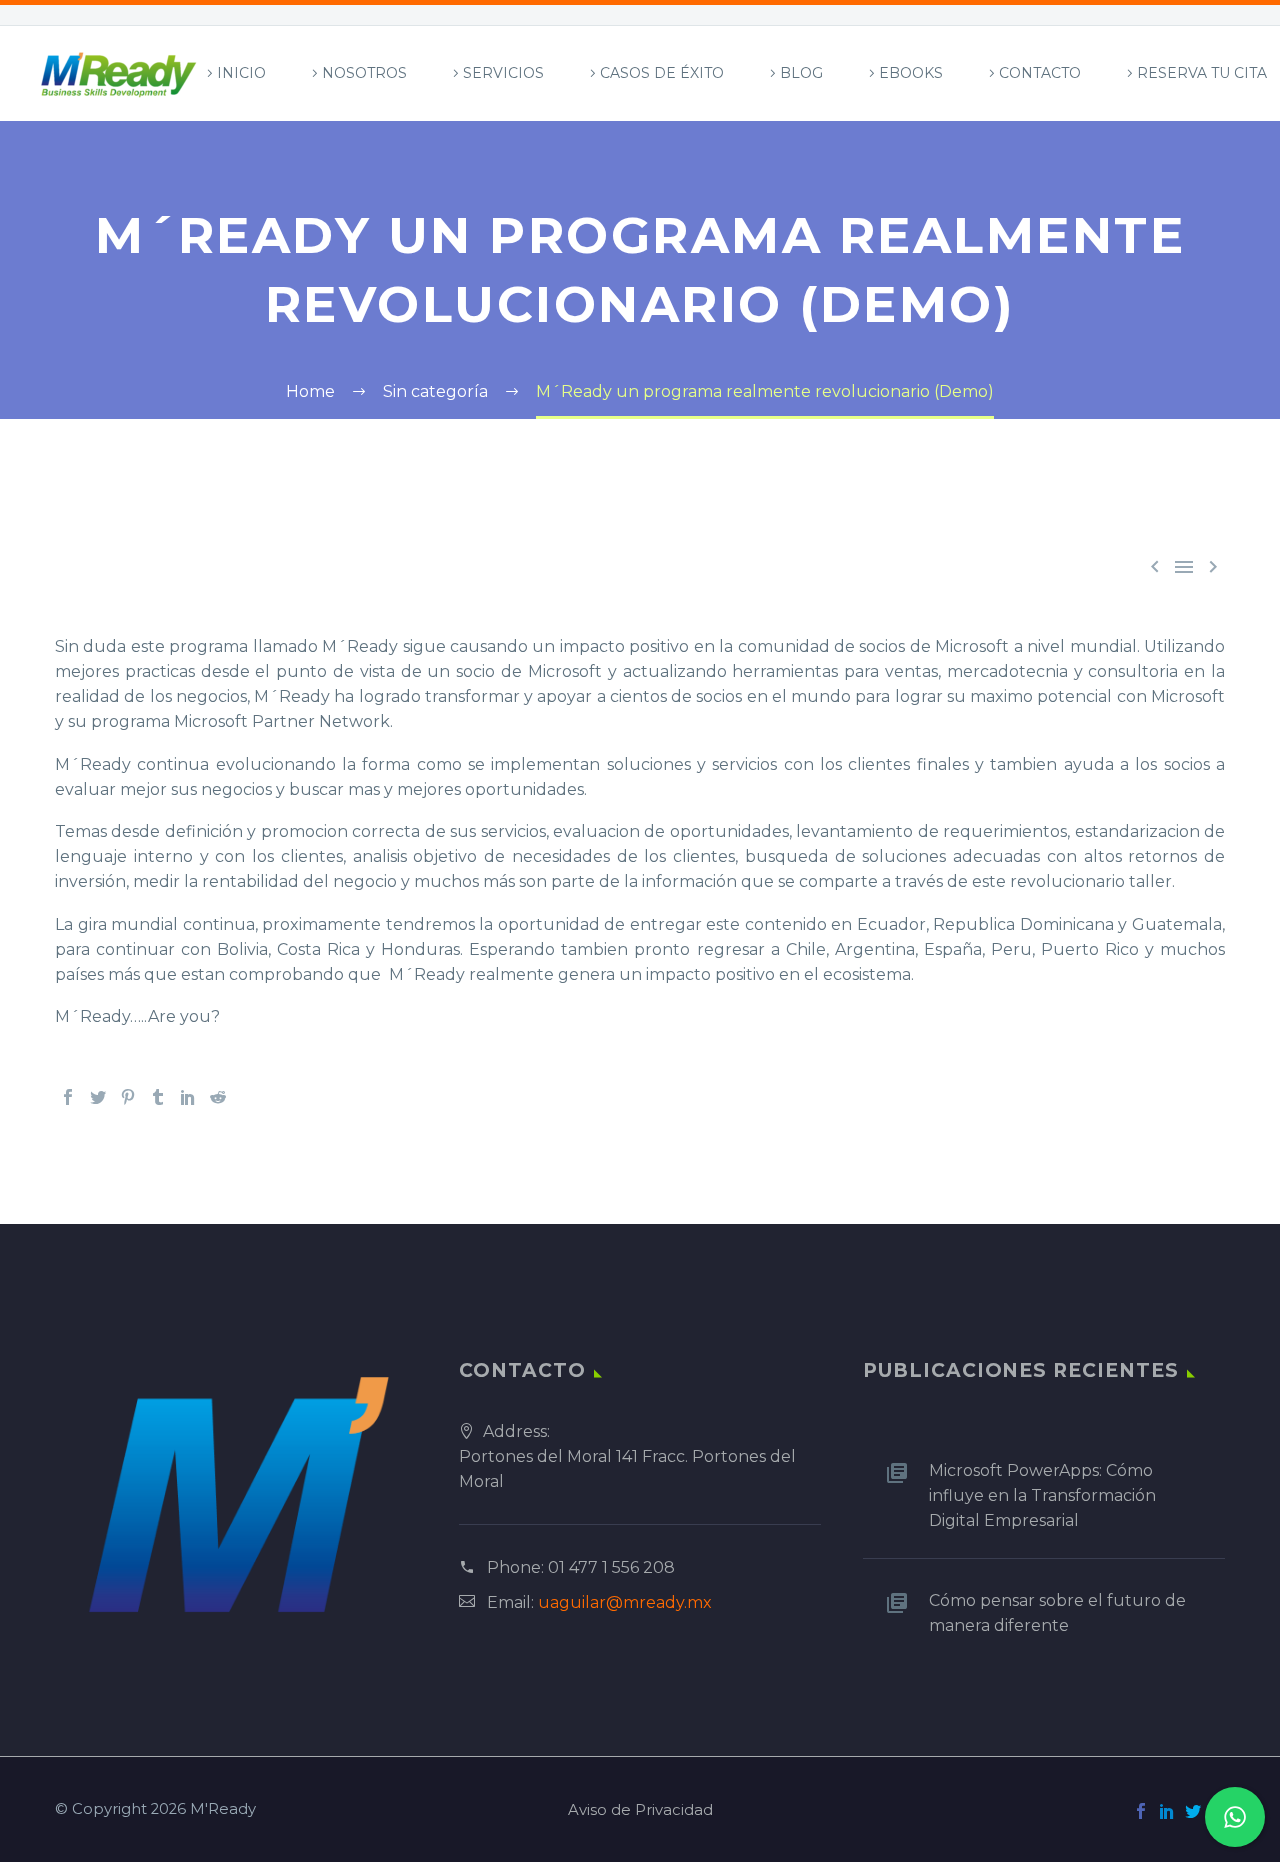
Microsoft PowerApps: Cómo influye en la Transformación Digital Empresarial (1042, 1495)
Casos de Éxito (662, 73)
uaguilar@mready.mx (625, 1602)
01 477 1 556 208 (611, 1567)
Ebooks (911, 73)
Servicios (503, 73)
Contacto (1040, 73)
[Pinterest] (128, 1097)
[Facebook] (68, 1097)
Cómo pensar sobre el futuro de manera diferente (1057, 1613)
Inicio (241, 73)
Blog (801, 73)
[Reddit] (218, 1097)
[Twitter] (98, 1097)
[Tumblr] (158, 1097)
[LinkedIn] (188, 1097)
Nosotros (364, 73)
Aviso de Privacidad (640, 1810)
